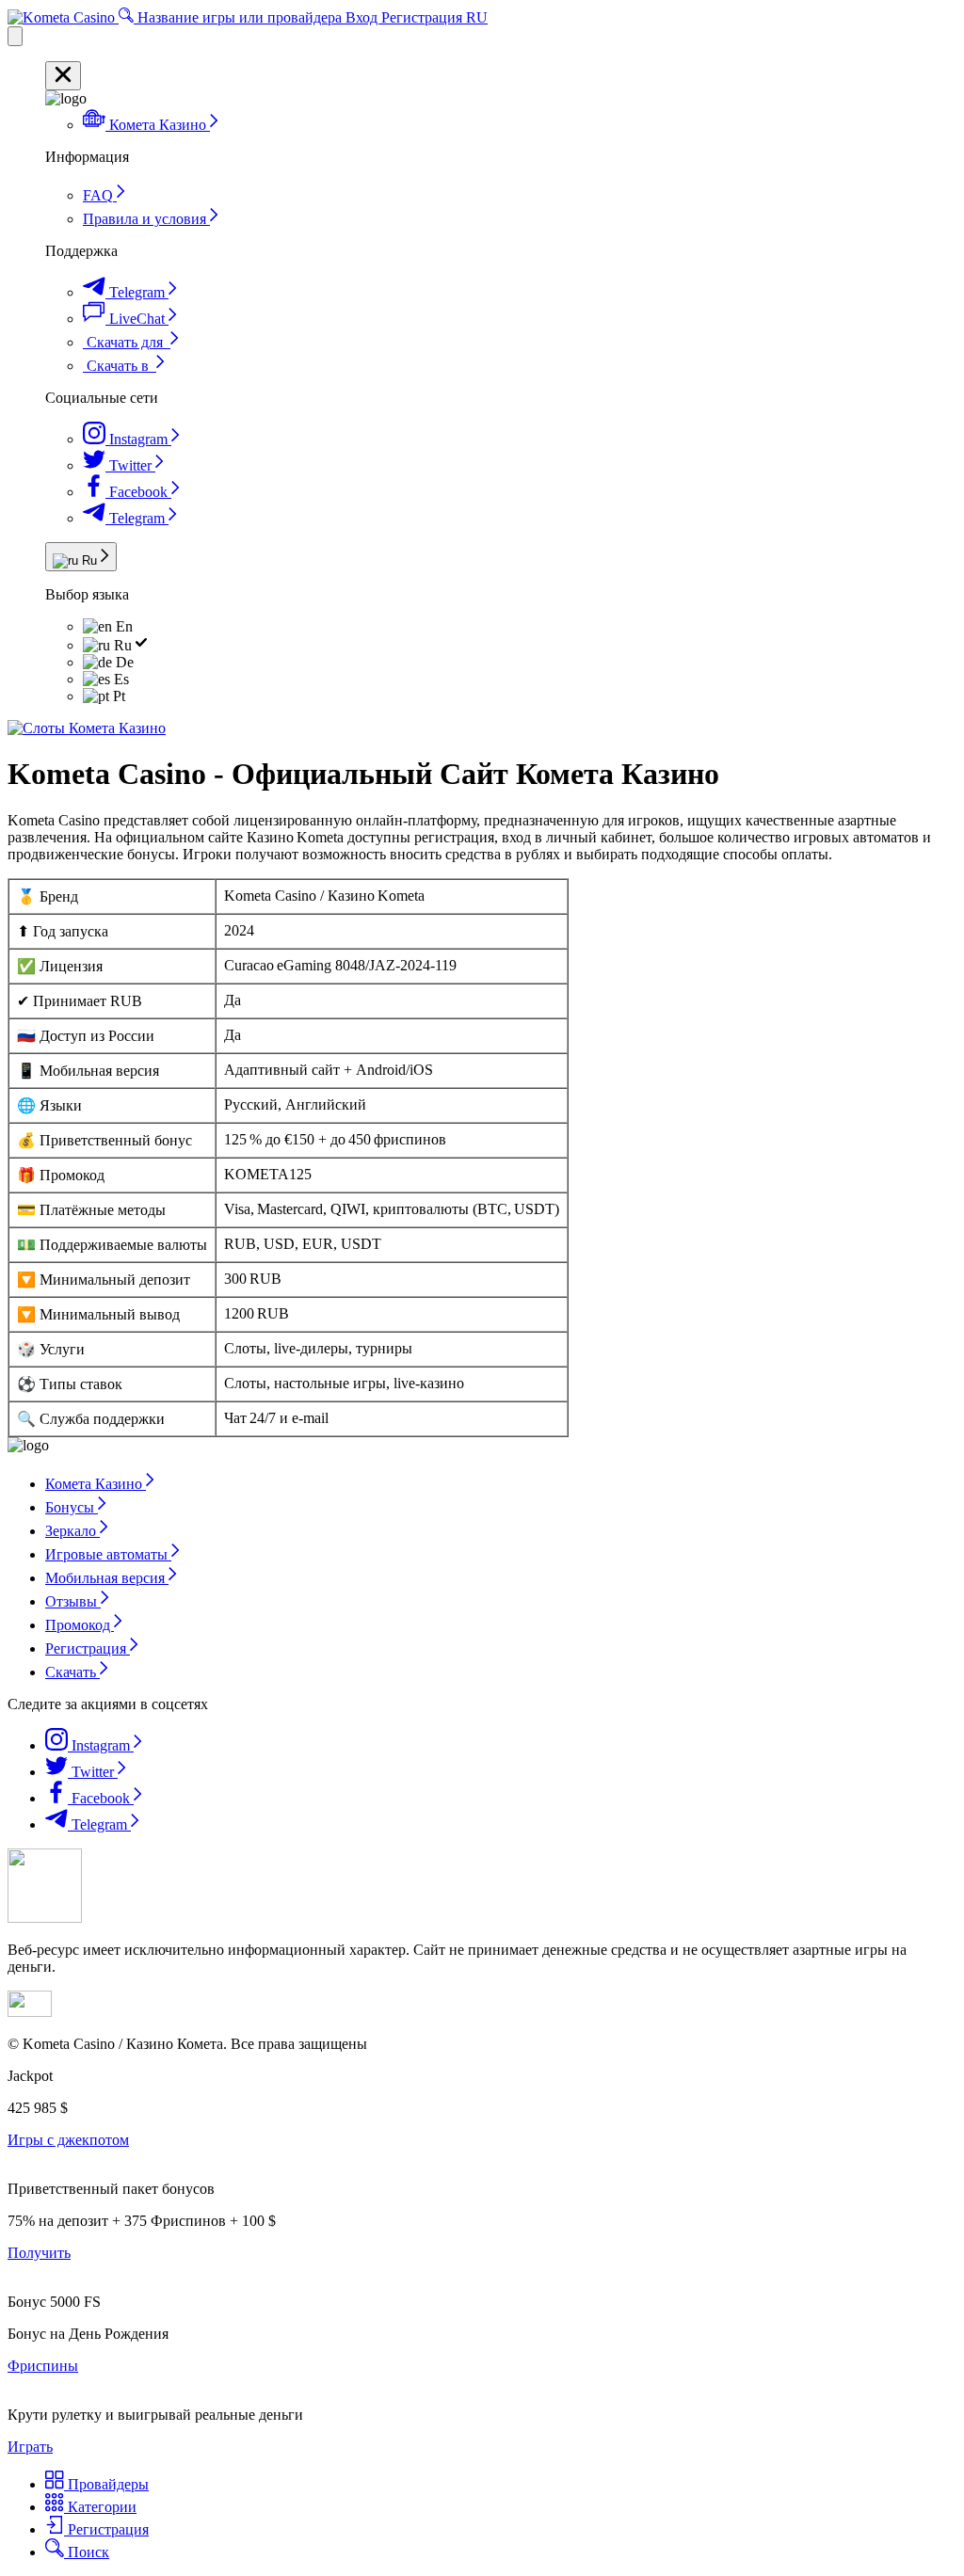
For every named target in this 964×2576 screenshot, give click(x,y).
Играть (30, 2447)
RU (477, 17)
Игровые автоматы (108, 1554)
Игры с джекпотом (68, 2140)
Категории (100, 2507)
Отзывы (73, 1601)
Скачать (72, 1672)
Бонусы (72, 1507)
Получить (39, 2253)
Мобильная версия (107, 1578)
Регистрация (424, 17)
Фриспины (43, 2366)
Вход (363, 17)
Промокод (80, 1625)
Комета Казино (96, 1484)
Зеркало (72, 1531)
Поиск (87, 2552)
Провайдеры (106, 2484)
